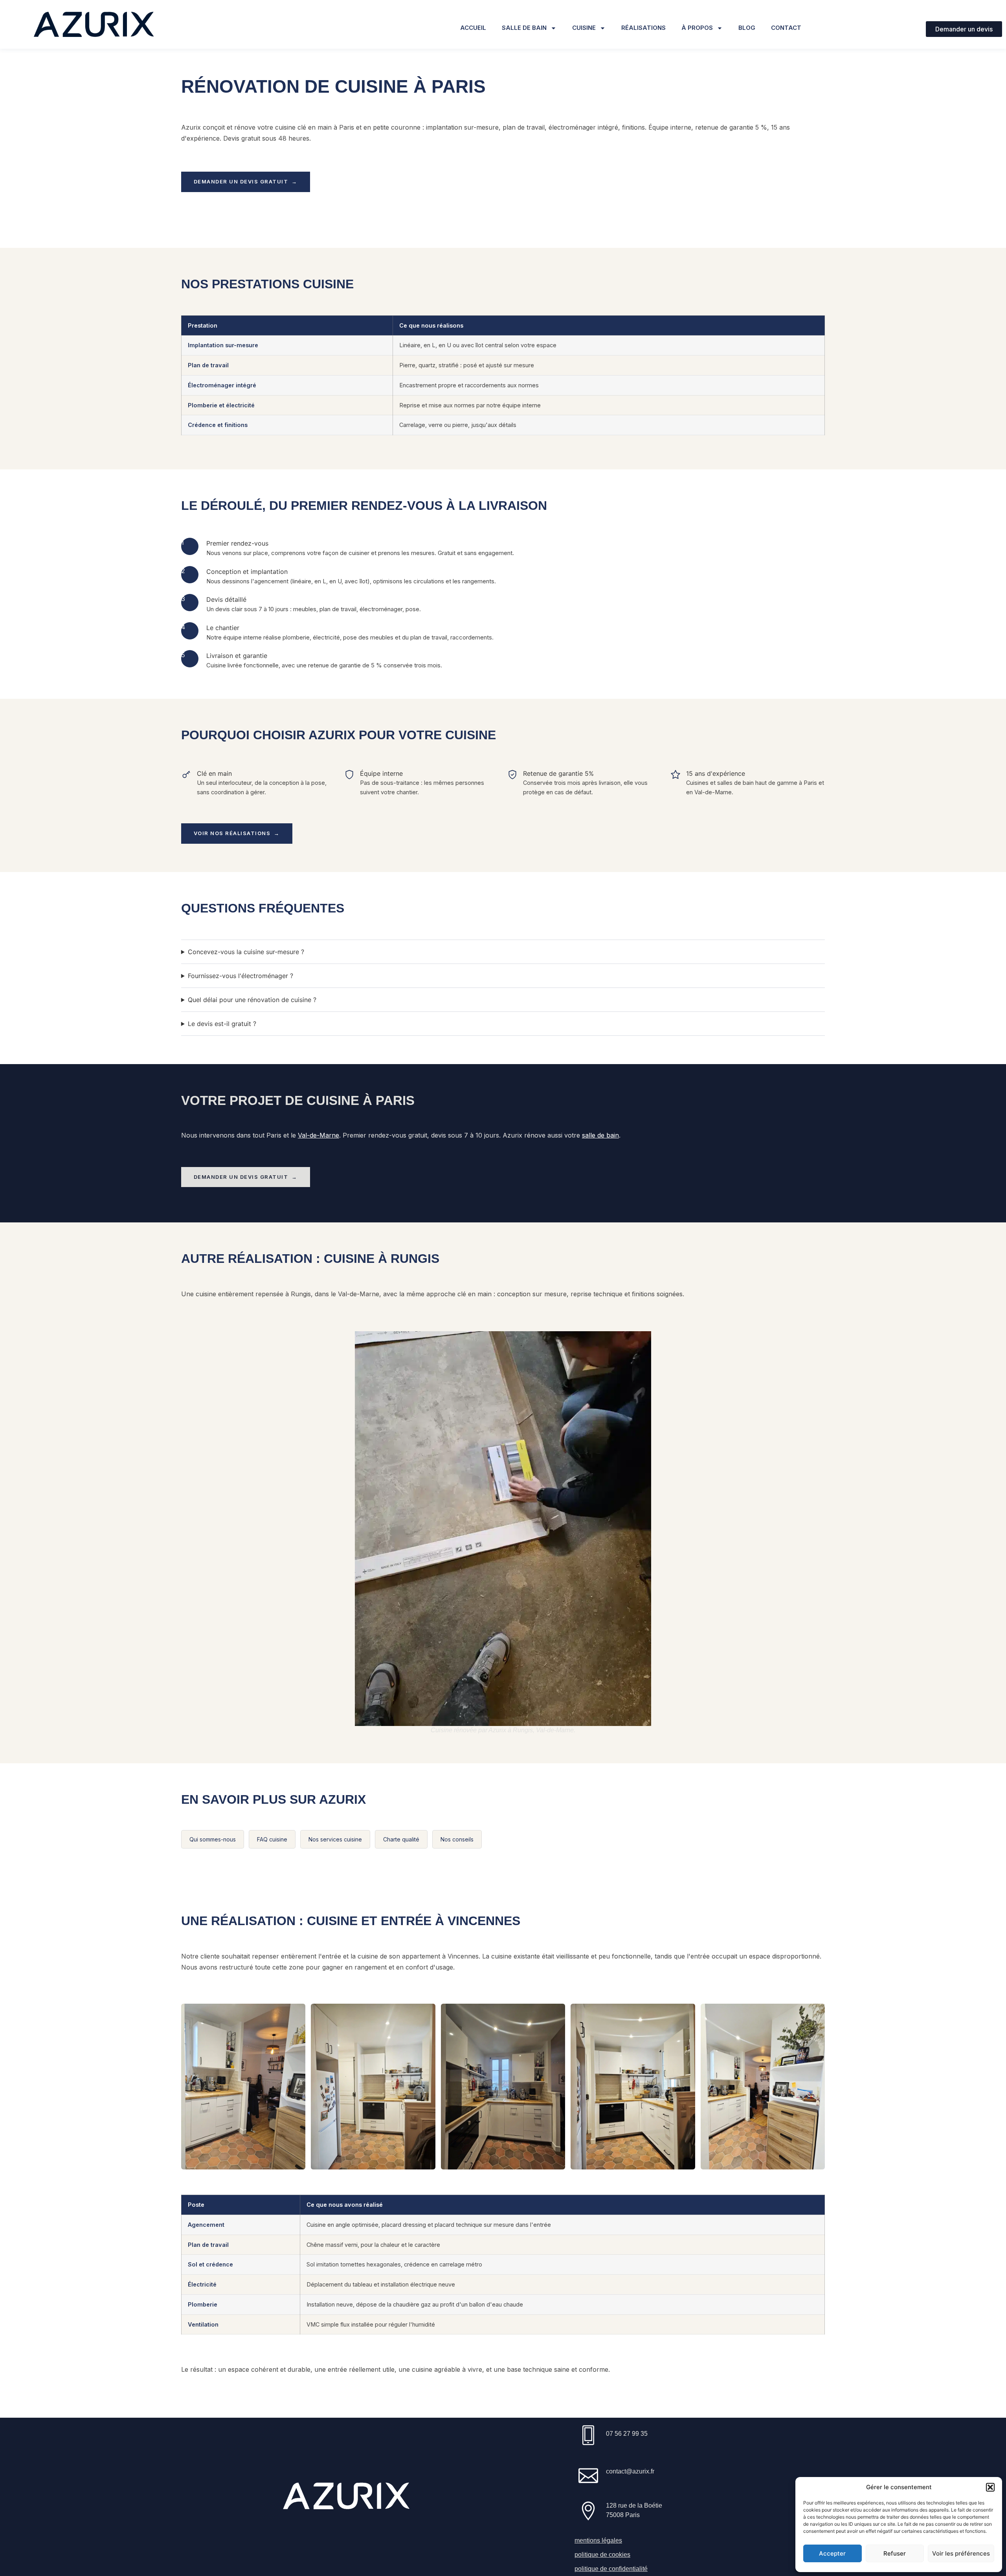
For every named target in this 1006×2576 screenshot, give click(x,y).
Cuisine (584, 28)
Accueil (473, 28)
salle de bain (600, 1135)
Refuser (895, 2553)
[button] (990, 2487)
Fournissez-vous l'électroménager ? (240, 976)
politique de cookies (602, 2555)
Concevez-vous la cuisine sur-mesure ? (246, 952)
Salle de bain (524, 28)
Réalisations (643, 28)
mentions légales (598, 2540)
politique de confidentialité (611, 2569)
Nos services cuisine (335, 1839)
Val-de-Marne (319, 1135)
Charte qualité (401, 1839)
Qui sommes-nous (213, 1839)
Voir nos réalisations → (237, 833)
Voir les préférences (961, 2553)
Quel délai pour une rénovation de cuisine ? (252, 1000)
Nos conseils (457, 1839)
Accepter (832, 2553)
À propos (697, 28)
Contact (786, 28)
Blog (747, 28)
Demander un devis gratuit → (246, 181)
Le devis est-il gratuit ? (222, 1024)
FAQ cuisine (272, 1839)
